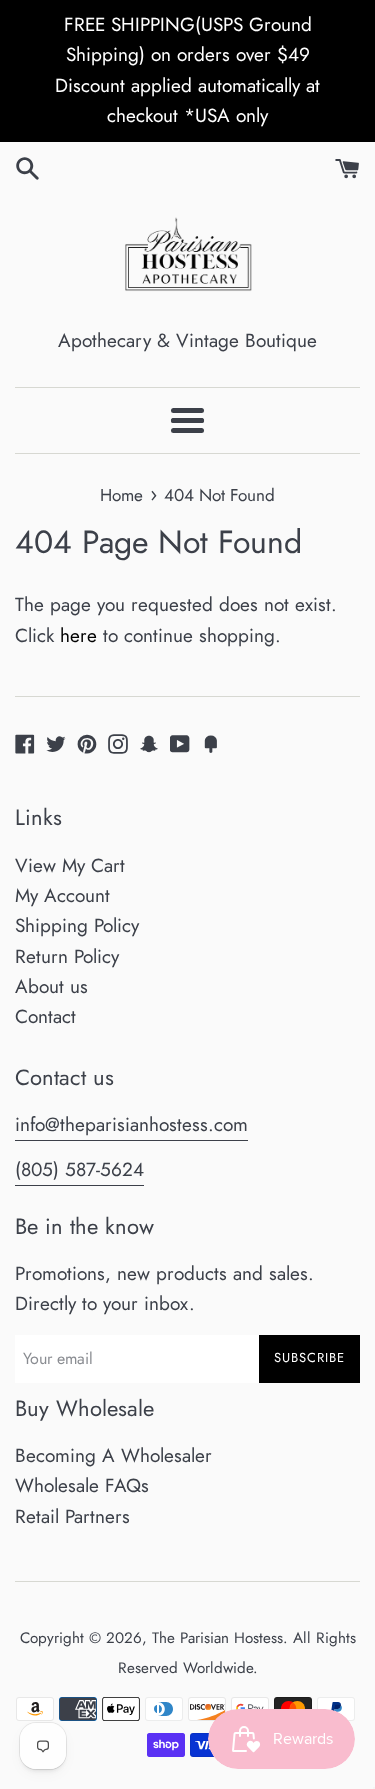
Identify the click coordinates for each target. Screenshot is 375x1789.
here (78, 635)
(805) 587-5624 (79, 1169)
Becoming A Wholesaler (113, 1455)
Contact (45, 1016)
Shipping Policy (77, 925)
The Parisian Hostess (217, 1638)
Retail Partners (72, 1516)
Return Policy (67, 956)
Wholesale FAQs (82, 1485)
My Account (62, 895)
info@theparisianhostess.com (131, 1124)
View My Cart (70, 865)
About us (51, 986)
